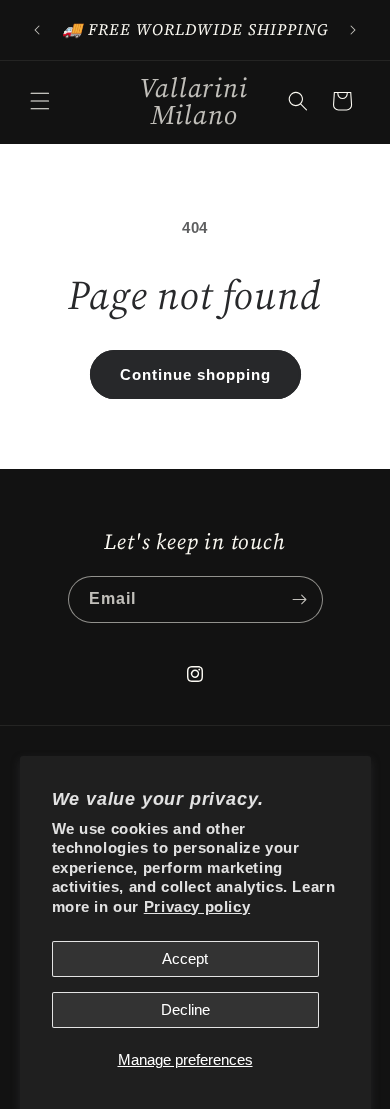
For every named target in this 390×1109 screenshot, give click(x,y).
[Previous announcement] (37, 30)
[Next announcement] (353, 30)
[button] (40, 101)
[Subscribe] (300, 599)
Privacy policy (197, 906)
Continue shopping (195, 374)
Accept (185, 958)
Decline (185, 1009)
